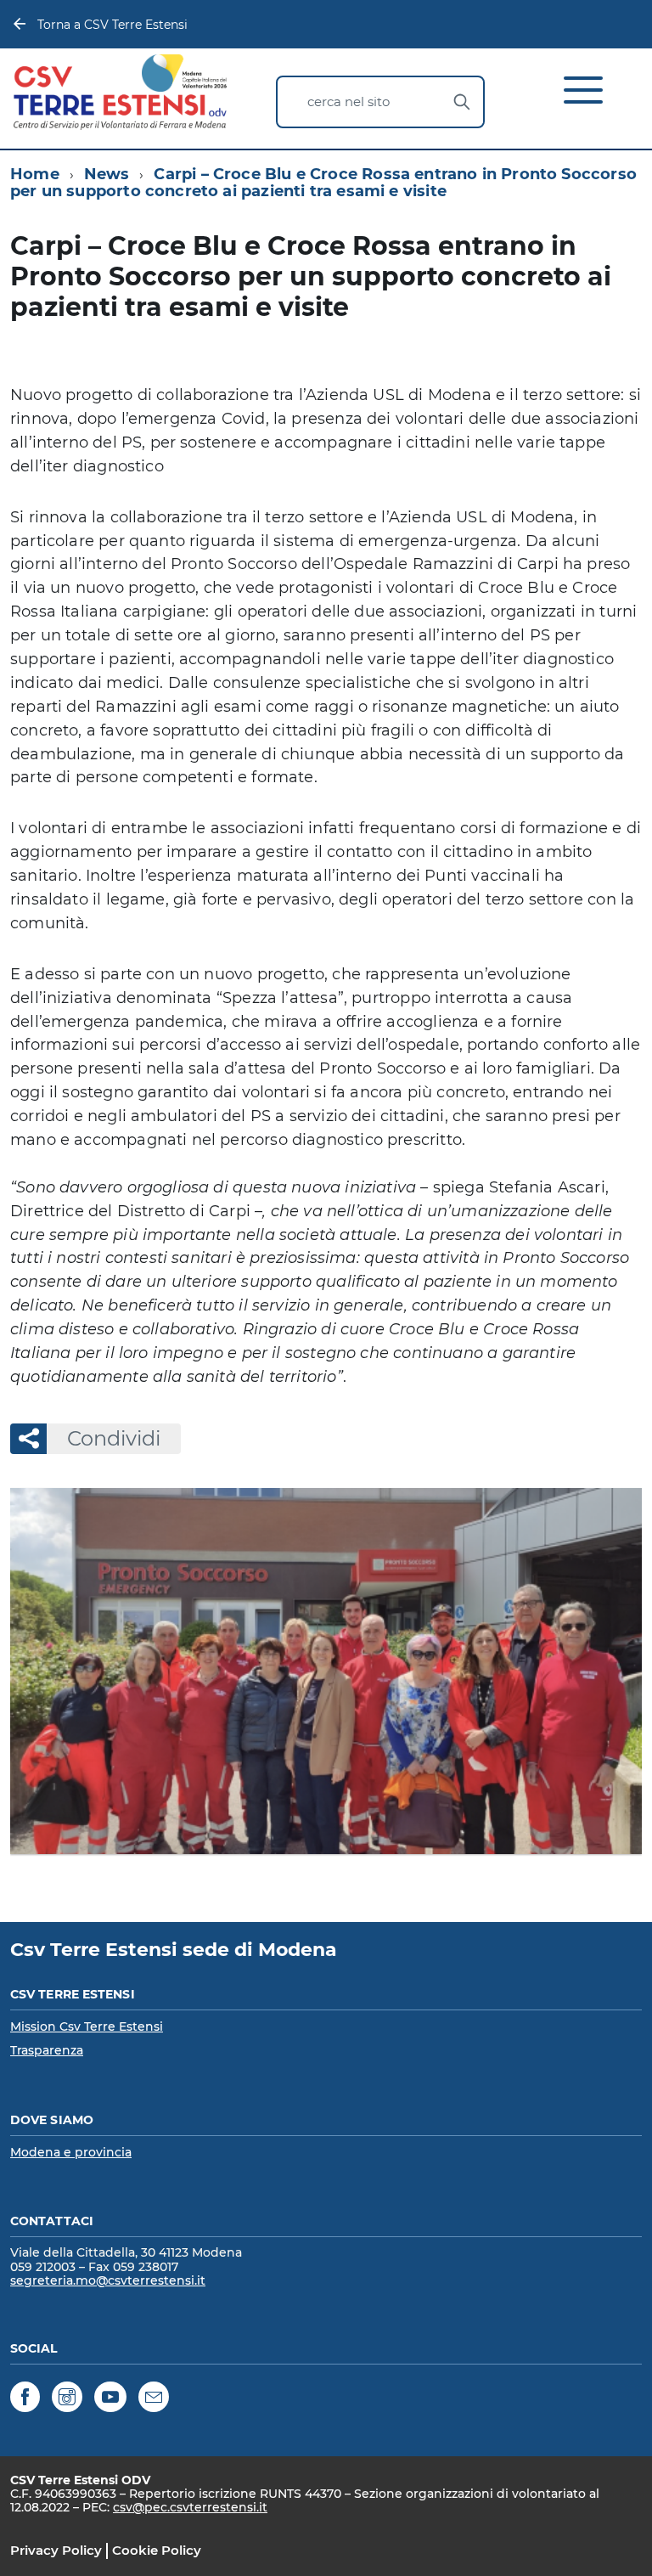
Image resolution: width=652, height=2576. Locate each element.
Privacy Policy (56, 2550)
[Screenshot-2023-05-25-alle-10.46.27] (326, 1671)
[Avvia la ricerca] (462, 102)
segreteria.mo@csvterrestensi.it (108, 2280)
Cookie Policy (157, 2550)
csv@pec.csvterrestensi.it (190, 2507)
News (107, 174)
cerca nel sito (348, 101)
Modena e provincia (71, 2152)
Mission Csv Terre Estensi (87, 2026)
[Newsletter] (154, 2400)
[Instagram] (67, 2400)
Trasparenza (47, 2050)
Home (35, 174)
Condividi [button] (114, 1438)
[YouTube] (110, 2400)
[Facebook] (25, 2400)
